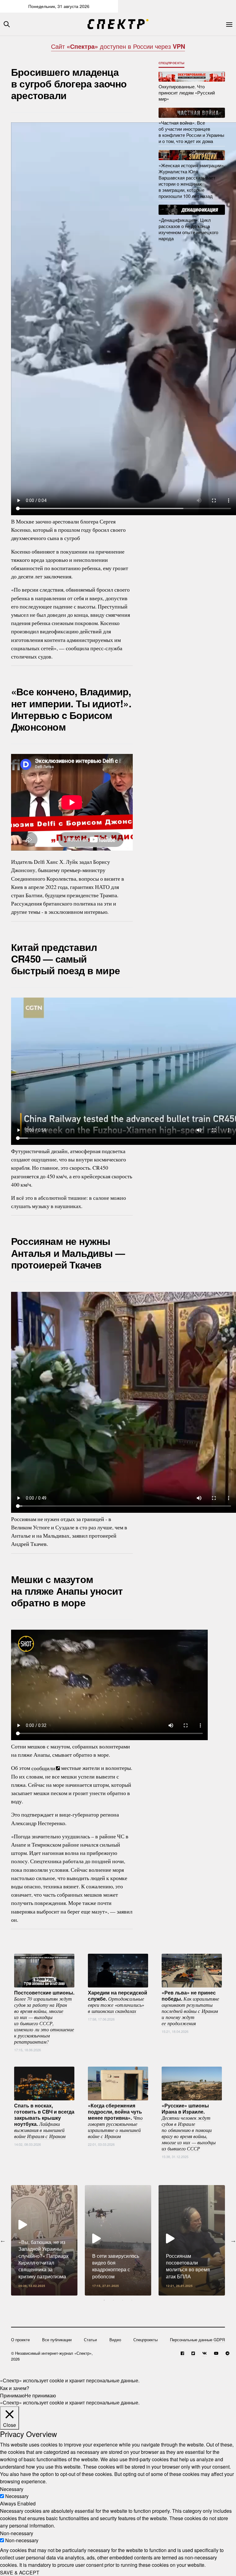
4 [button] (132, 2300)
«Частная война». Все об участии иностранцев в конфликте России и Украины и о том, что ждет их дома (191, 132)
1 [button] (104, 2300)
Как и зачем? (15, 2388)
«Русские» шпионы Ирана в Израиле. (189, 2126)
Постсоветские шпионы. (44, 2017)
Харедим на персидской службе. (118, 2001)
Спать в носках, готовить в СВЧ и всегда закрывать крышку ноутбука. (44, 2120)
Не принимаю (40, 2395)
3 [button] (123, 2300)
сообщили (43, 1768)
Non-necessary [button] (17, 2533)
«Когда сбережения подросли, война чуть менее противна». (115, 2120)
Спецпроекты (172, 63)
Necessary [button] (12, 2489)
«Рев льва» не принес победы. (190, 2007)
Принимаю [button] (12, 2395)
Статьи (90, 2340)
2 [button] (113, 2300)
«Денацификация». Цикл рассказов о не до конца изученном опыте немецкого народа (188, 229)
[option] (44, 2240)
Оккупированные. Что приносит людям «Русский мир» (187, 93)
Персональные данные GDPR (197, 2340)
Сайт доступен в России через (118, 46)
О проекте (20, 2340)
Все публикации (57, 2340)
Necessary (17, 2496)
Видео (115, 2340)
